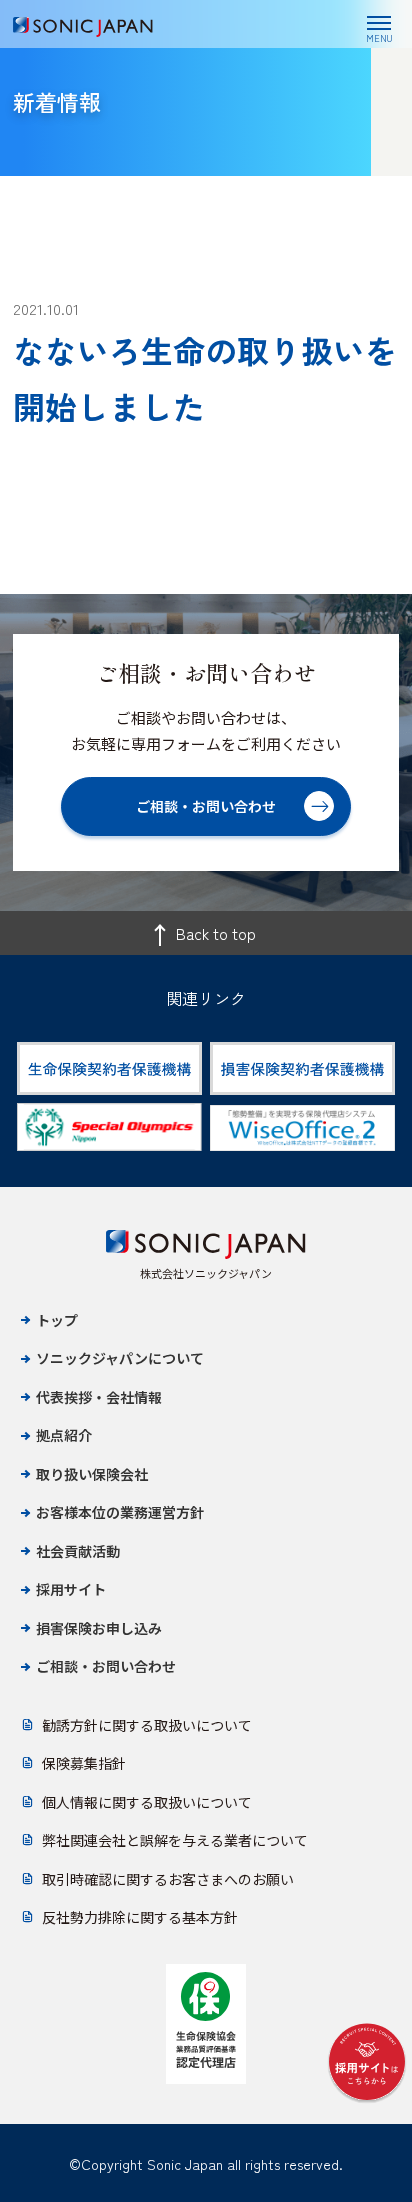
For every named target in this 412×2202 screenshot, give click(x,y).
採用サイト (71, 1589)
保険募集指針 (84, 1763)
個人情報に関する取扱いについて (147, 1802)
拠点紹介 (64, 1435)
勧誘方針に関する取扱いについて (147, 1725)
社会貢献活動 (78, 1551)
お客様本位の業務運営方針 (120, 1512)
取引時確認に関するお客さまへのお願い (168, 1879)
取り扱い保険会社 (92, 1474)
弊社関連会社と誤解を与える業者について (175, 1840)
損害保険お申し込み (99, 1628)
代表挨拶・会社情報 (99, 1397)
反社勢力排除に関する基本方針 (140, 1917)
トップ (57, 1320)
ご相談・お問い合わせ (106, 1666)
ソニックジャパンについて (120, 1358)
